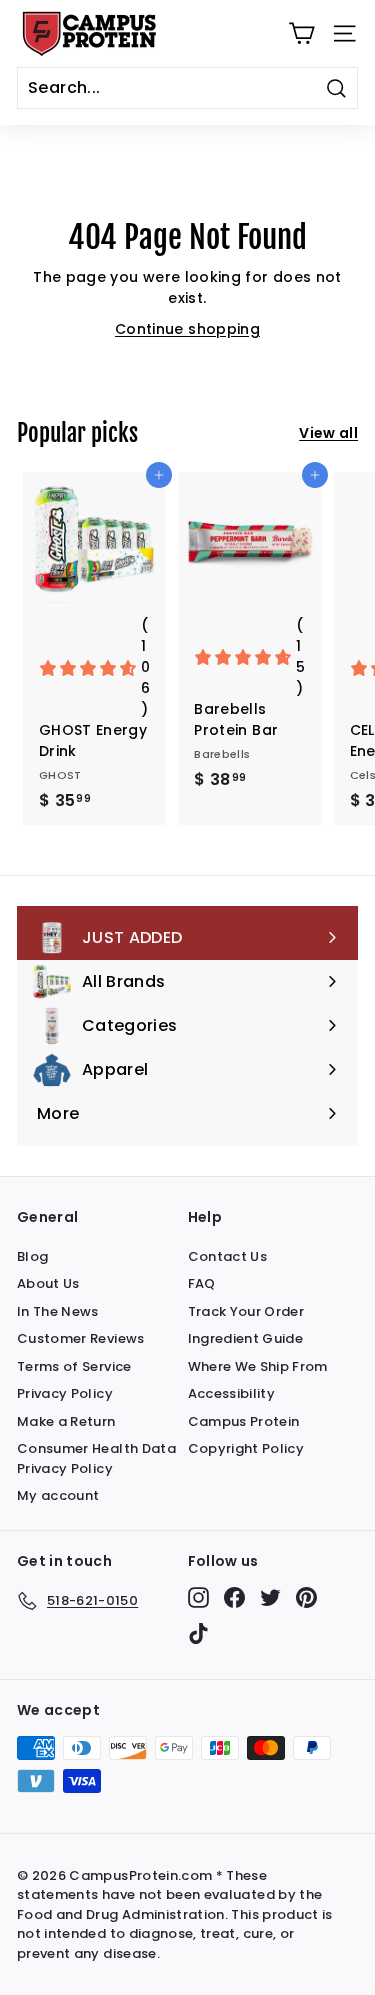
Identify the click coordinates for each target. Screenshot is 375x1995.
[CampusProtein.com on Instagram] (198, 1597)
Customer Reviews (81, 1338)
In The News (58, 1311)
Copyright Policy (246, 1448)
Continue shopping (187, 329)
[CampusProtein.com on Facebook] (234, 1597)
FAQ (202, 1283)
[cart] (301, 33)
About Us (48, 1283)
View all (328, 433)
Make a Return (66, 1421)
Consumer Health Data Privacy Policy (96, 1458)
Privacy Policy (65, 1393)
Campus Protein (244, 1421)
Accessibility (232, 1393)
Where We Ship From (258, 1366)
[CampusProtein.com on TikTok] (198, 1633)
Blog (32, 1256)
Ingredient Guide (246, 1338)
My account (58, 1495)
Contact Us (228, 1256)
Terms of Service (74, 1366)
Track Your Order (246, 1311)
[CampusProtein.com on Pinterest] (306, 1597)
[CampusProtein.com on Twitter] (270, 1597)
